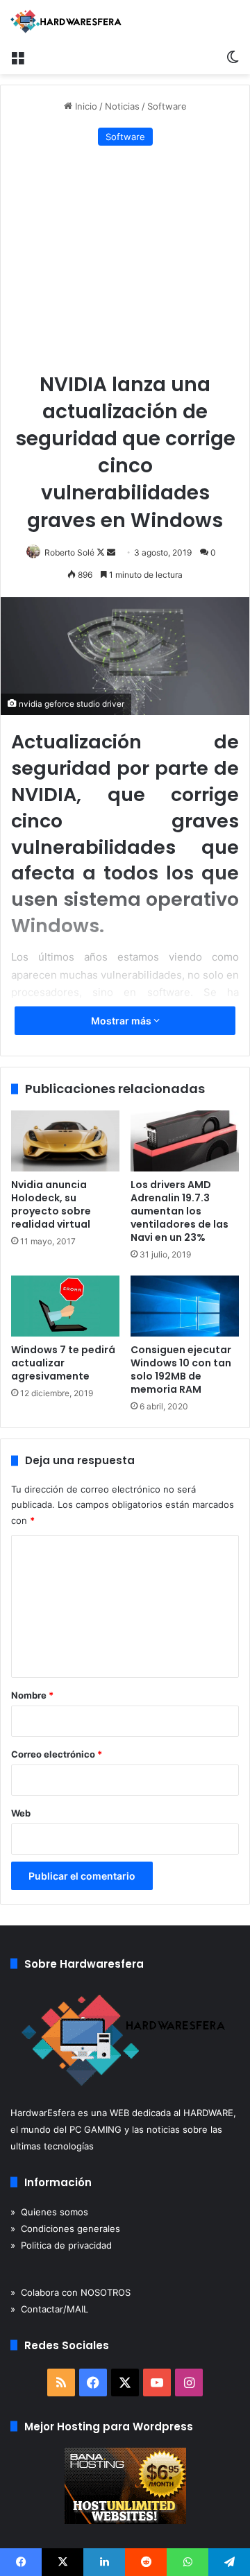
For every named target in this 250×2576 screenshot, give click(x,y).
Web (21, 1813)
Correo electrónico (57, 1754)
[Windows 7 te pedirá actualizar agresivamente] (65, 1306)
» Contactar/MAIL (49, 2309)
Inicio (85, 106)
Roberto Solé (69, 552)
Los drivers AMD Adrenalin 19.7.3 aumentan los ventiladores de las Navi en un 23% (180, 1211)
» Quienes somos (49, 2212)
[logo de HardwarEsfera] (66, 22)
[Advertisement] (125, 260)
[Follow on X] (102, 552)
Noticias (122, 106)
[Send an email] (111, 552)
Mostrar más (122, 1021)
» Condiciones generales (65, 2229)
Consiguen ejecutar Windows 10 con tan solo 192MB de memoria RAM (181, 1369)
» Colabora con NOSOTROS (70, 2292)
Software (167, 106)
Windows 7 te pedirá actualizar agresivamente (63, 1363)
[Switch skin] (233, 57)
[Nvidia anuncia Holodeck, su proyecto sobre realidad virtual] (65, 1141)
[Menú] (17, 57)
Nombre (32, 1695)
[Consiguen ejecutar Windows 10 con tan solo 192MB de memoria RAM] (185, 1306)
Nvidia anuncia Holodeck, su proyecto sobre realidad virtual (51, 1204)
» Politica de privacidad (61, 2245)
